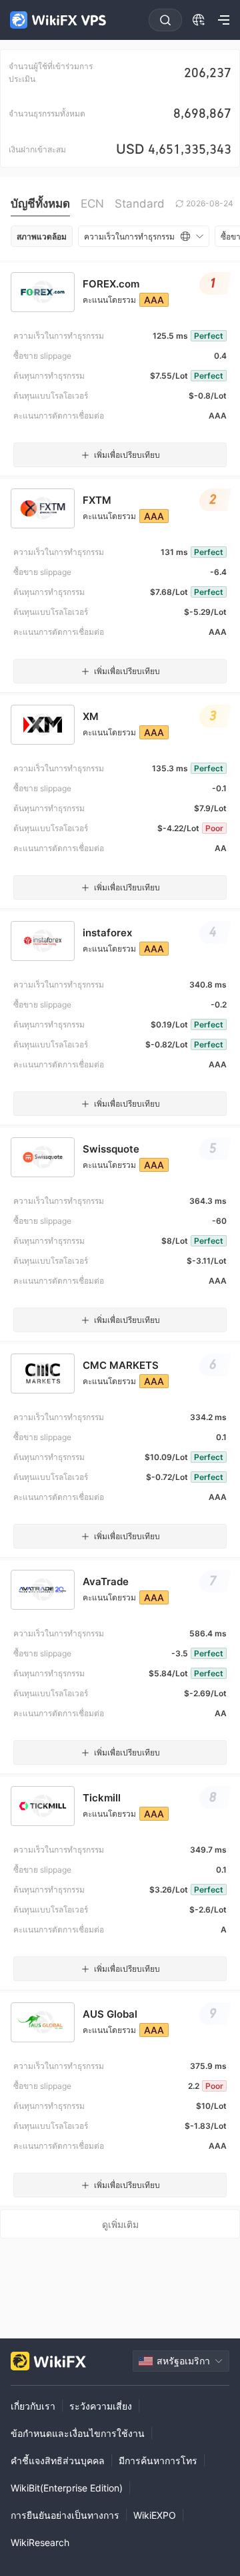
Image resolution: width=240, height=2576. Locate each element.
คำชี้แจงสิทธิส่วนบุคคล (58, 2461)
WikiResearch (40, 2542)
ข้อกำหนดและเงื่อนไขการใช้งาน (78, 2433)
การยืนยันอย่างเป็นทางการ (65, 2515)
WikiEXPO (155, 2515)
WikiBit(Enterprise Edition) (67, 2488)
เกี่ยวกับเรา (33, 2406)
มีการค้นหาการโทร (158, 2461)
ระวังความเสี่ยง (101, 2406)
